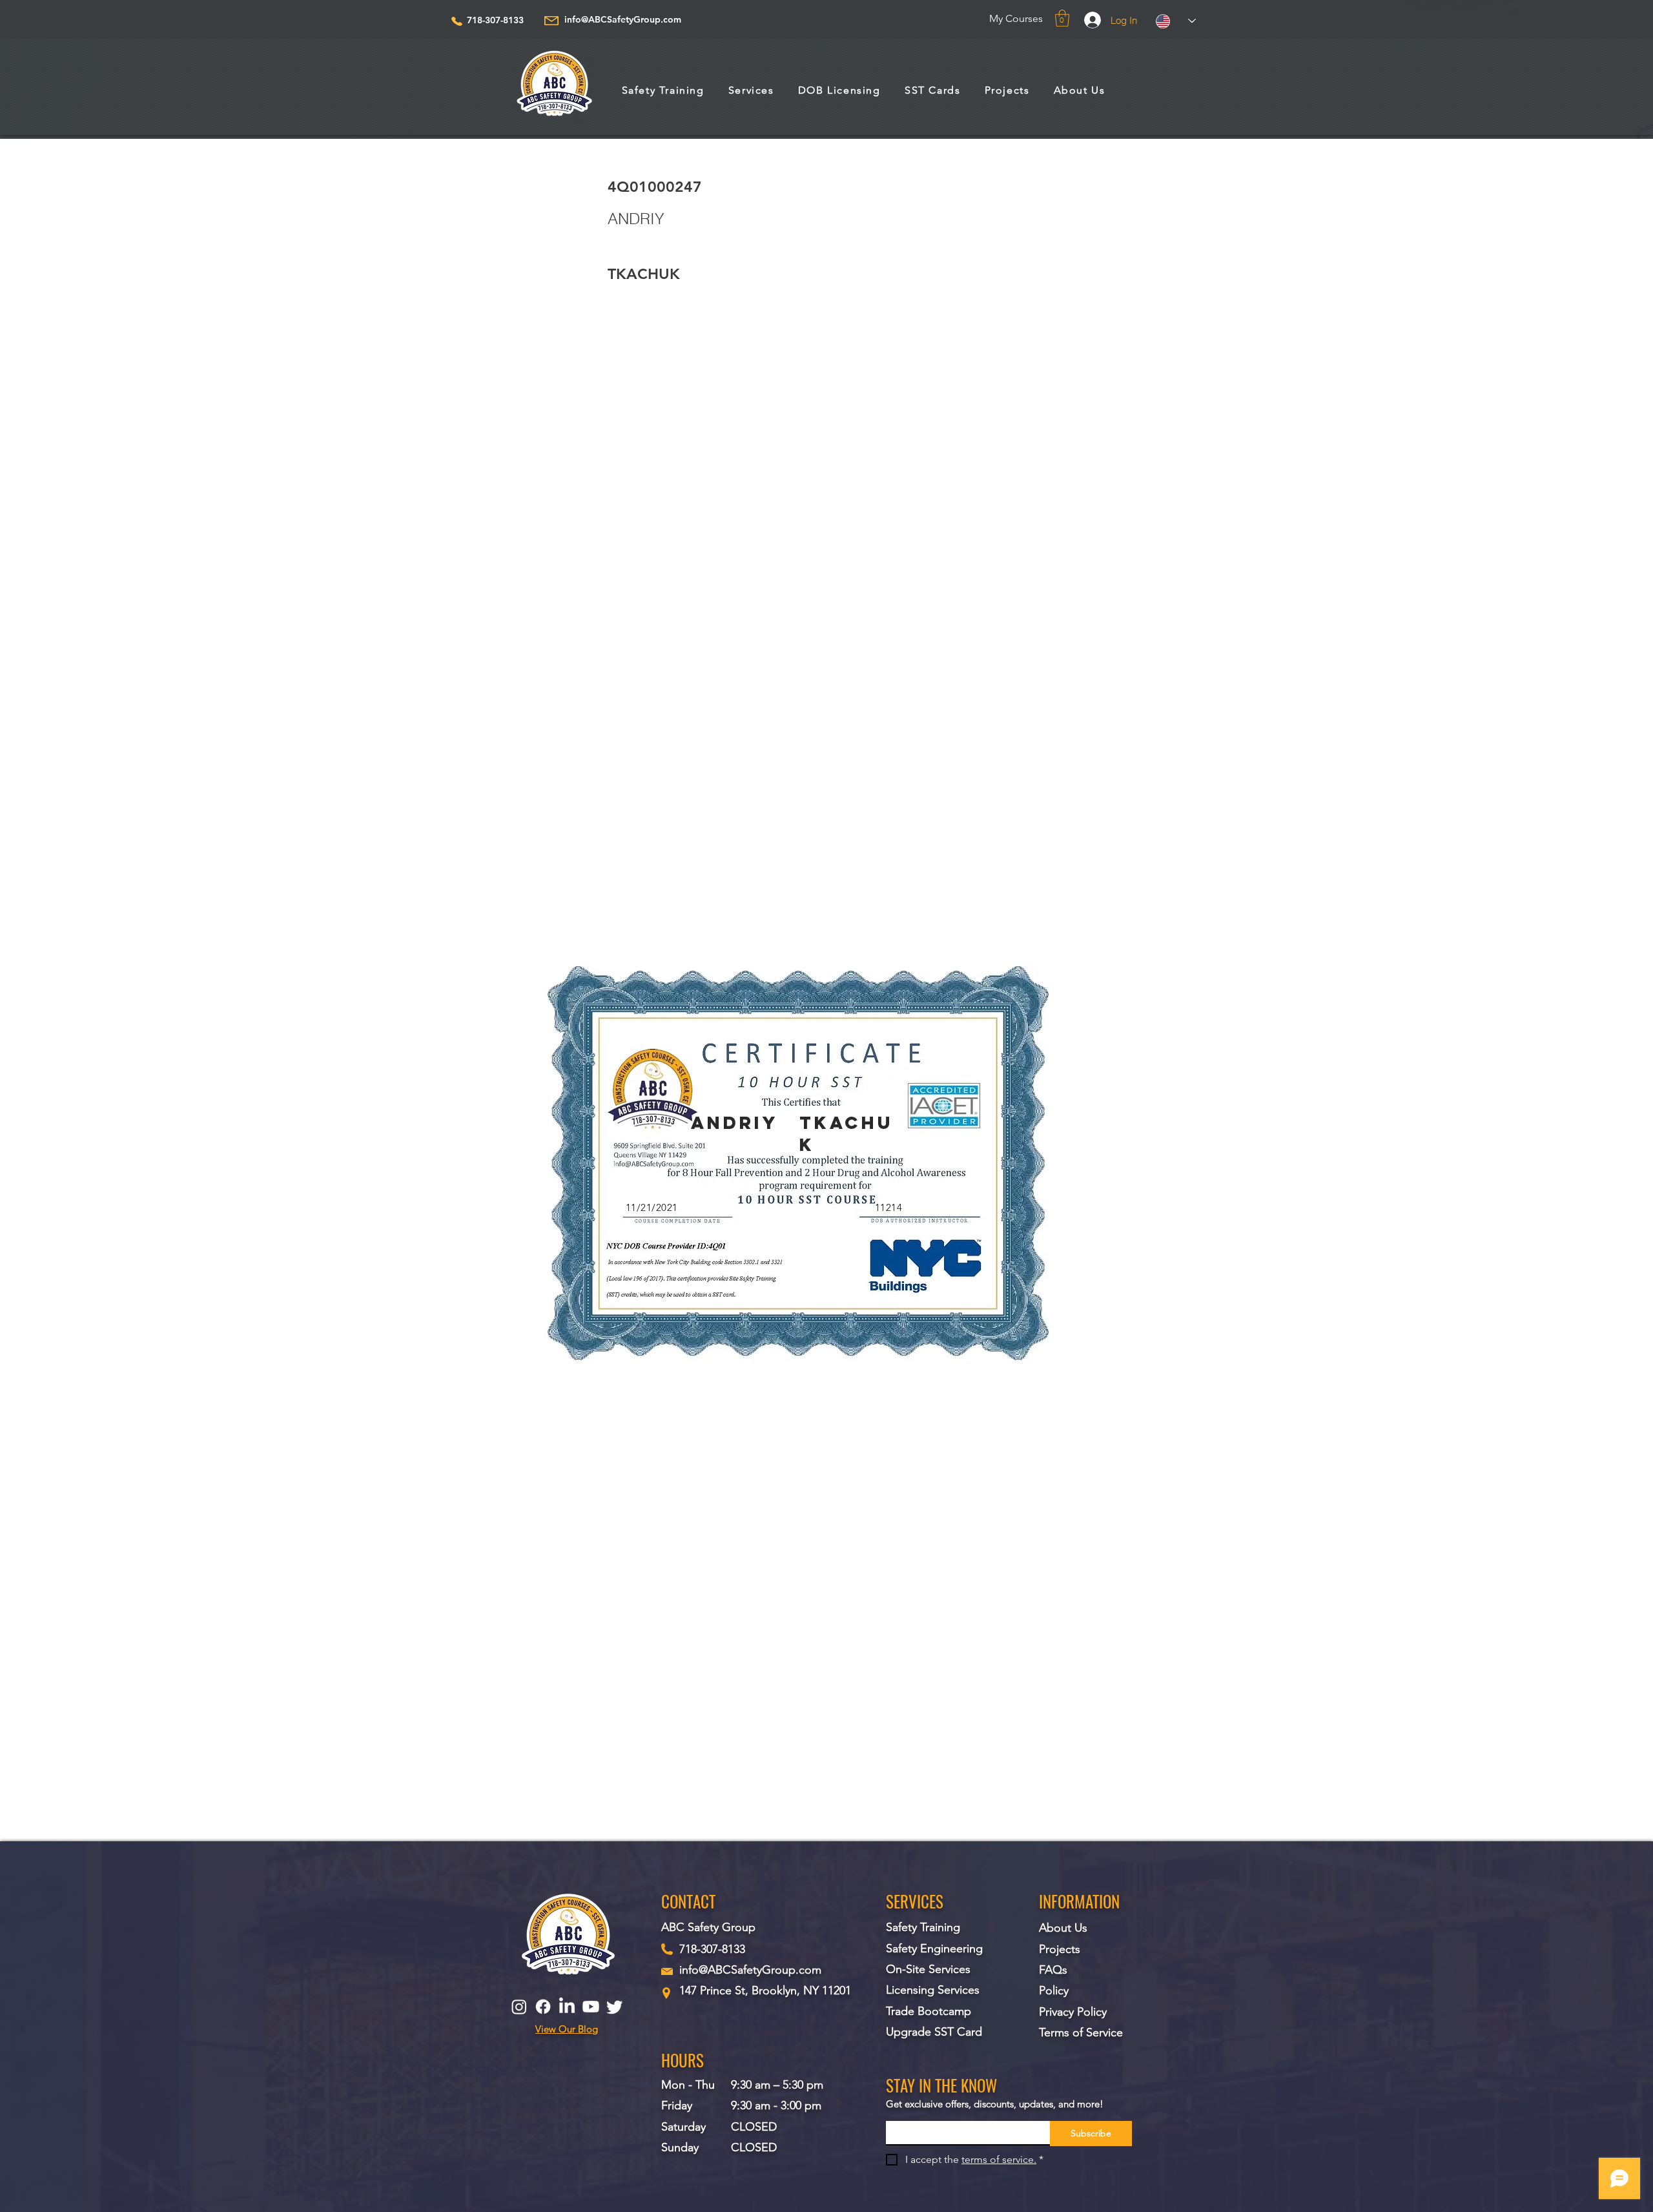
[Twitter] (615, 2007)
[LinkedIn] (567, 2007)
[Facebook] (543, 2007)
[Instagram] (519, 2007)
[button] (1062, 18)
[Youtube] (591, 2007)
